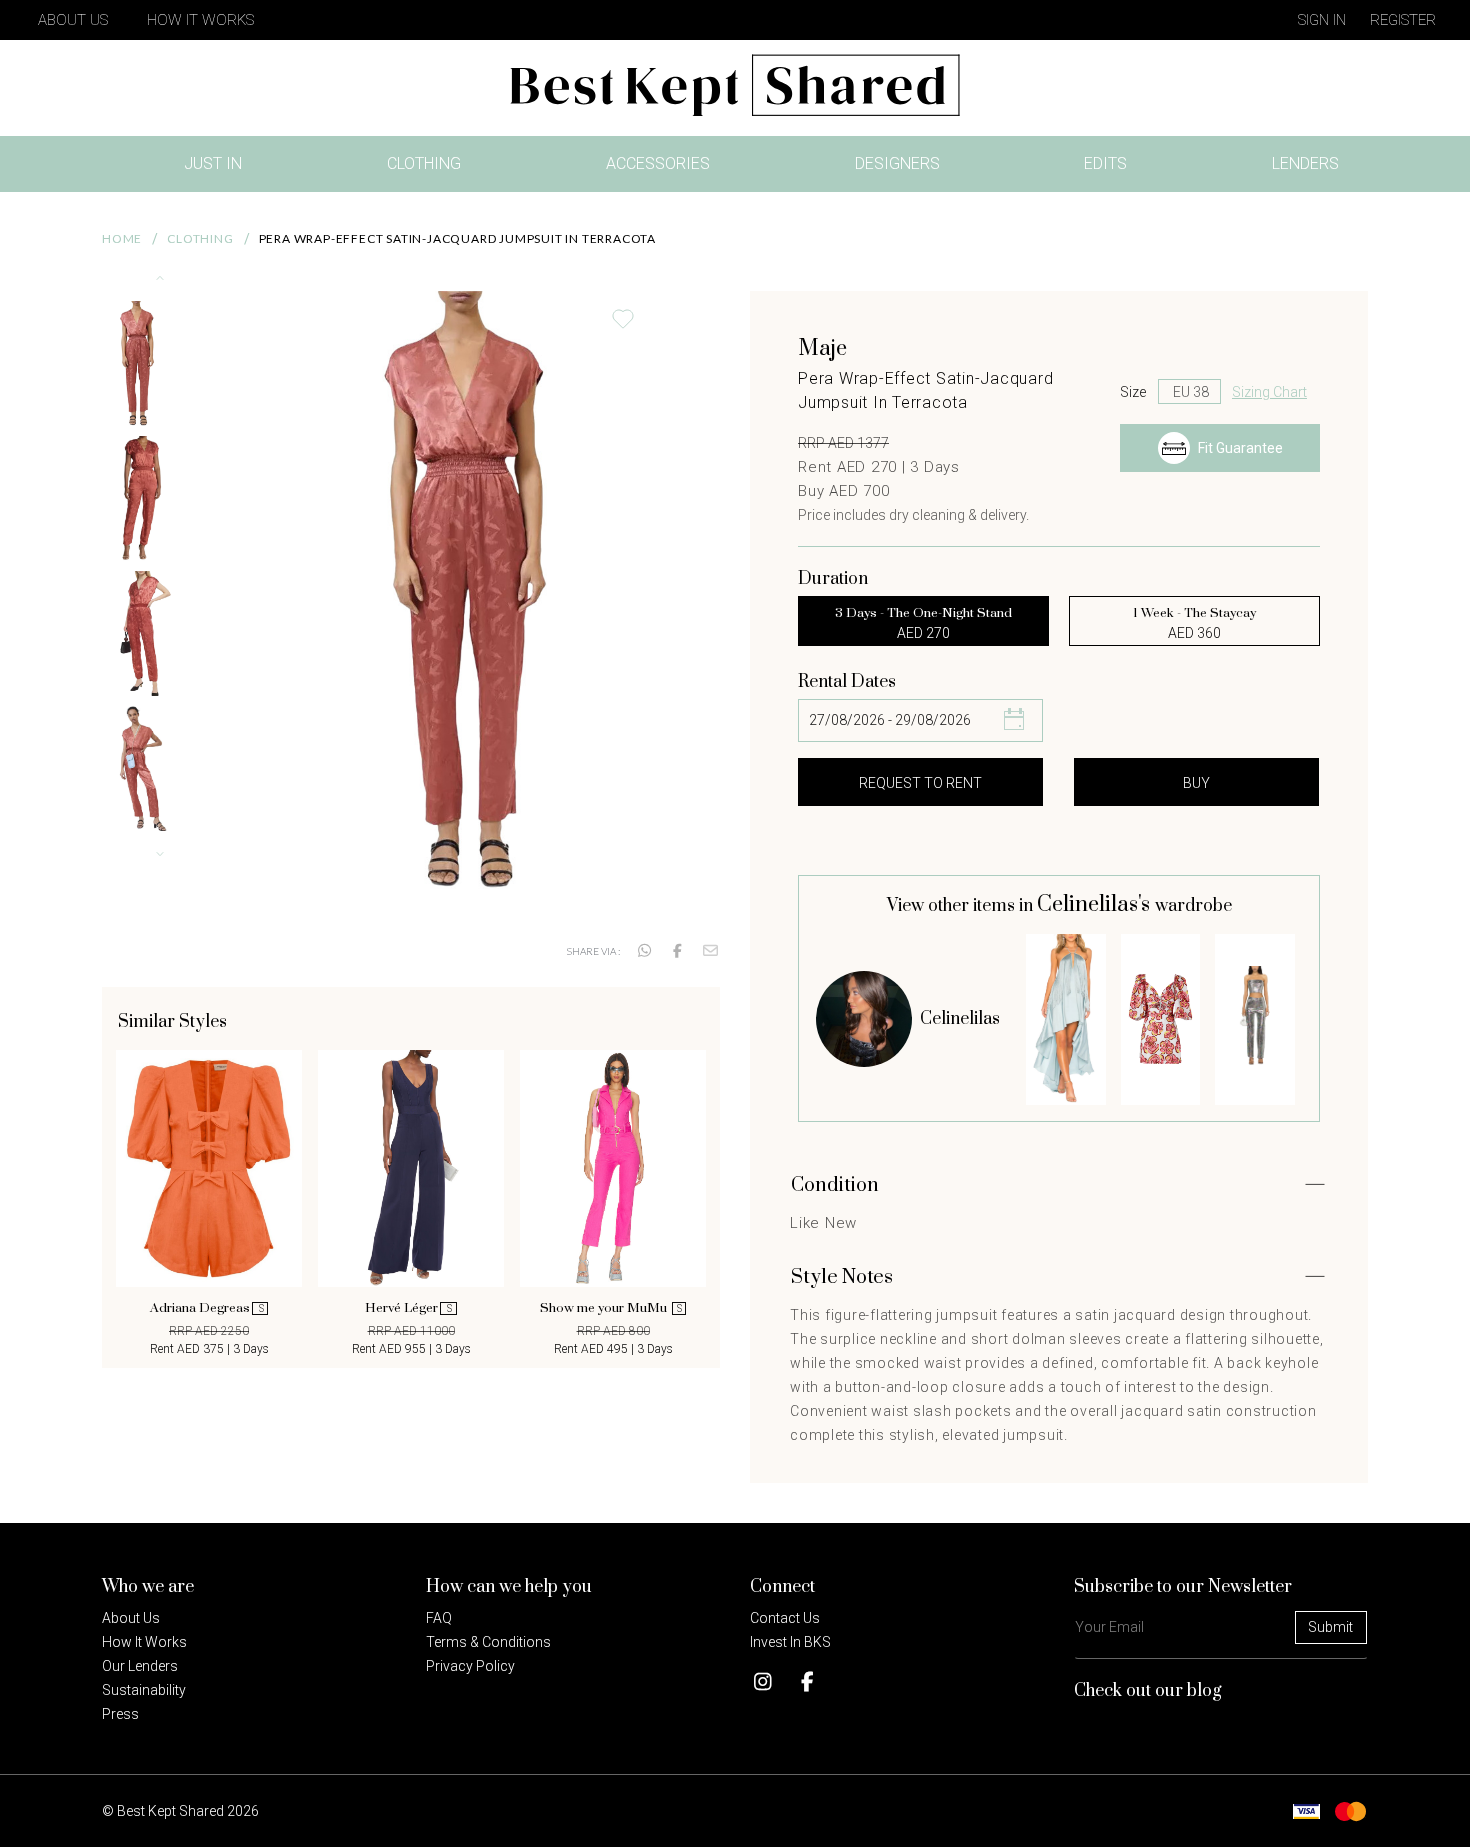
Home (122, 238)
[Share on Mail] (710, 951)
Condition (835, 1185)
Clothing (424, 163)
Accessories (658, 163)
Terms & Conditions (488, 1642)
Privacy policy (470, 1666)
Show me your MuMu (611, 1308)
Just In (219, 167)
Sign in (1322, 20)
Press (120, 1714)
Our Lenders (140, 1666)
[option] (209, 1204)
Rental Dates (847, 682)
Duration (833, 579)
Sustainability (144, 1690)
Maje (822, 348)
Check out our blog (1148, 1691)
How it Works (144, 1642)
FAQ (439, 1618)
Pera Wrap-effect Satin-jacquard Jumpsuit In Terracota (457, 238)
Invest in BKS (790, 1642)
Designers (897, 163)
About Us (73, 20)
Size (1133, 392)
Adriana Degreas (207, 1308)
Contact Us (785, 1618)
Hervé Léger (408, 1308)
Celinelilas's (1096, 904)
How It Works (200, 20)
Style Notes (842, 1277)
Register (1403, 20)
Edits (1105, 163)
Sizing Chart (1269, 392)
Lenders (1305, 163)
